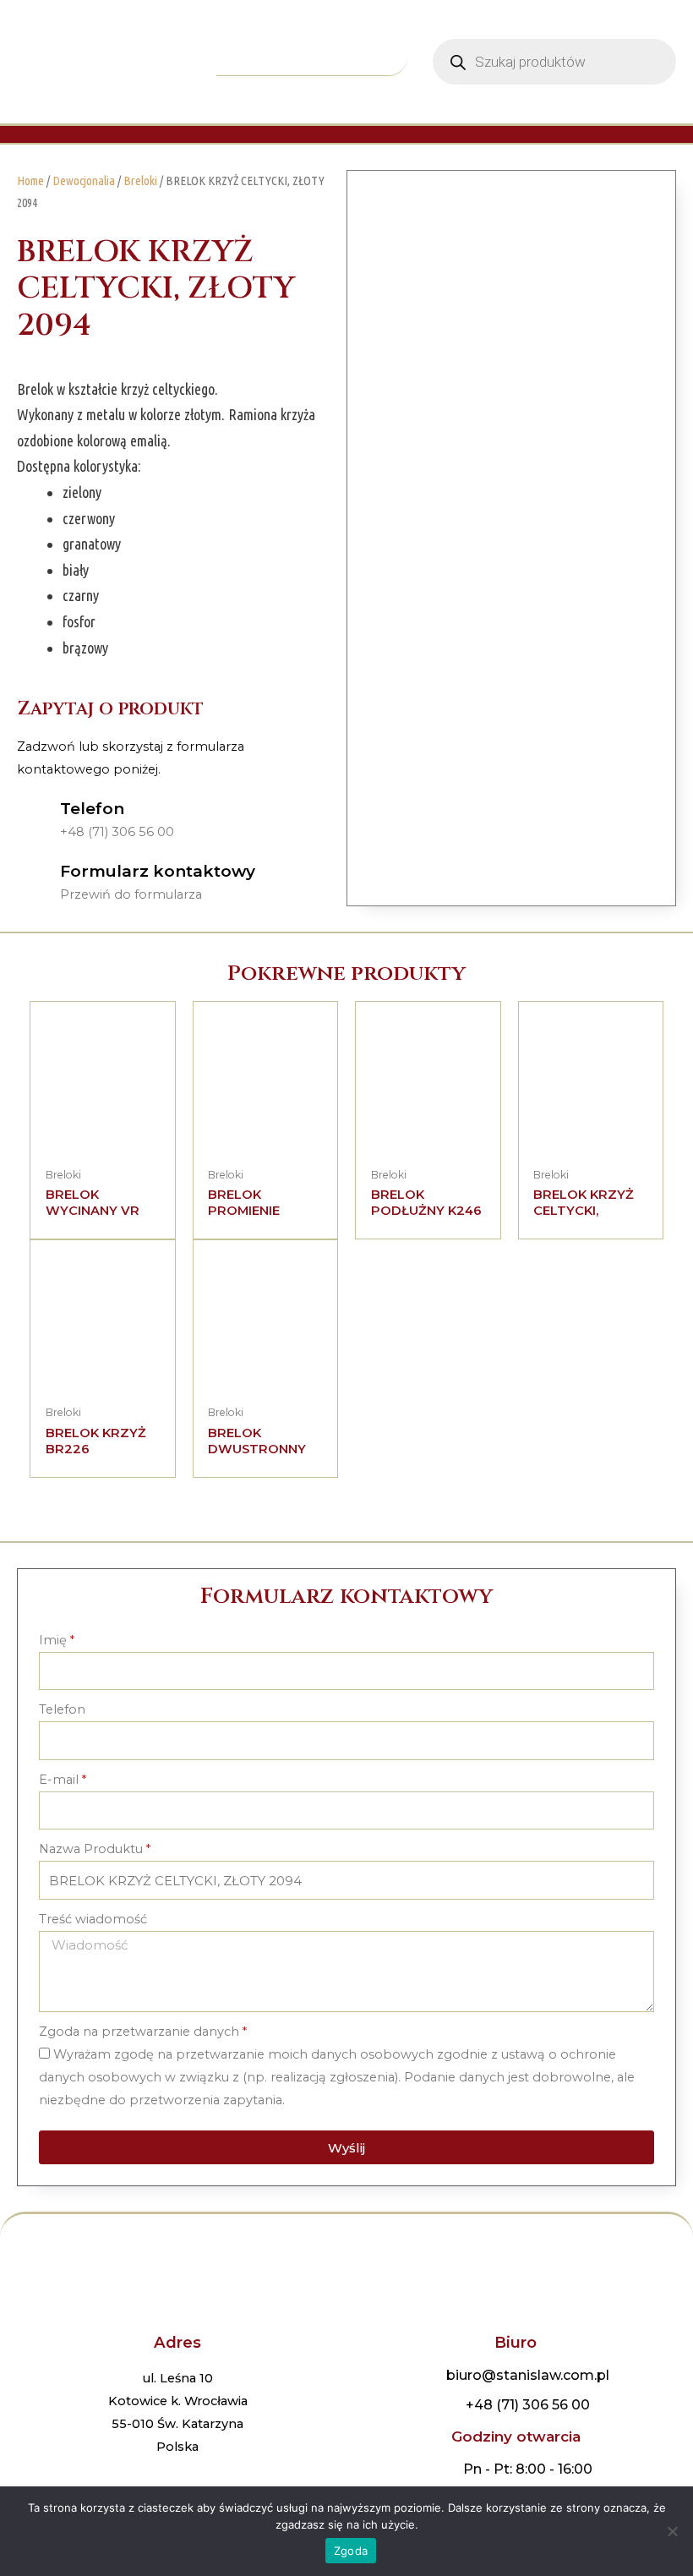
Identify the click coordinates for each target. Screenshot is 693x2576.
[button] (312, 61)
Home (30, 180)
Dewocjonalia (84, 180)
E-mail (59, 1780)
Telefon (92, 809)
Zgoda (351, 2551)
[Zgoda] (672, 2531)
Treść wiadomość (93, 1919)
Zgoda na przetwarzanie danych (139, 2032)
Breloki (140, 180)
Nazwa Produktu (91, 1849)
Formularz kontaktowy (158, 871)
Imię (53, 1640)
